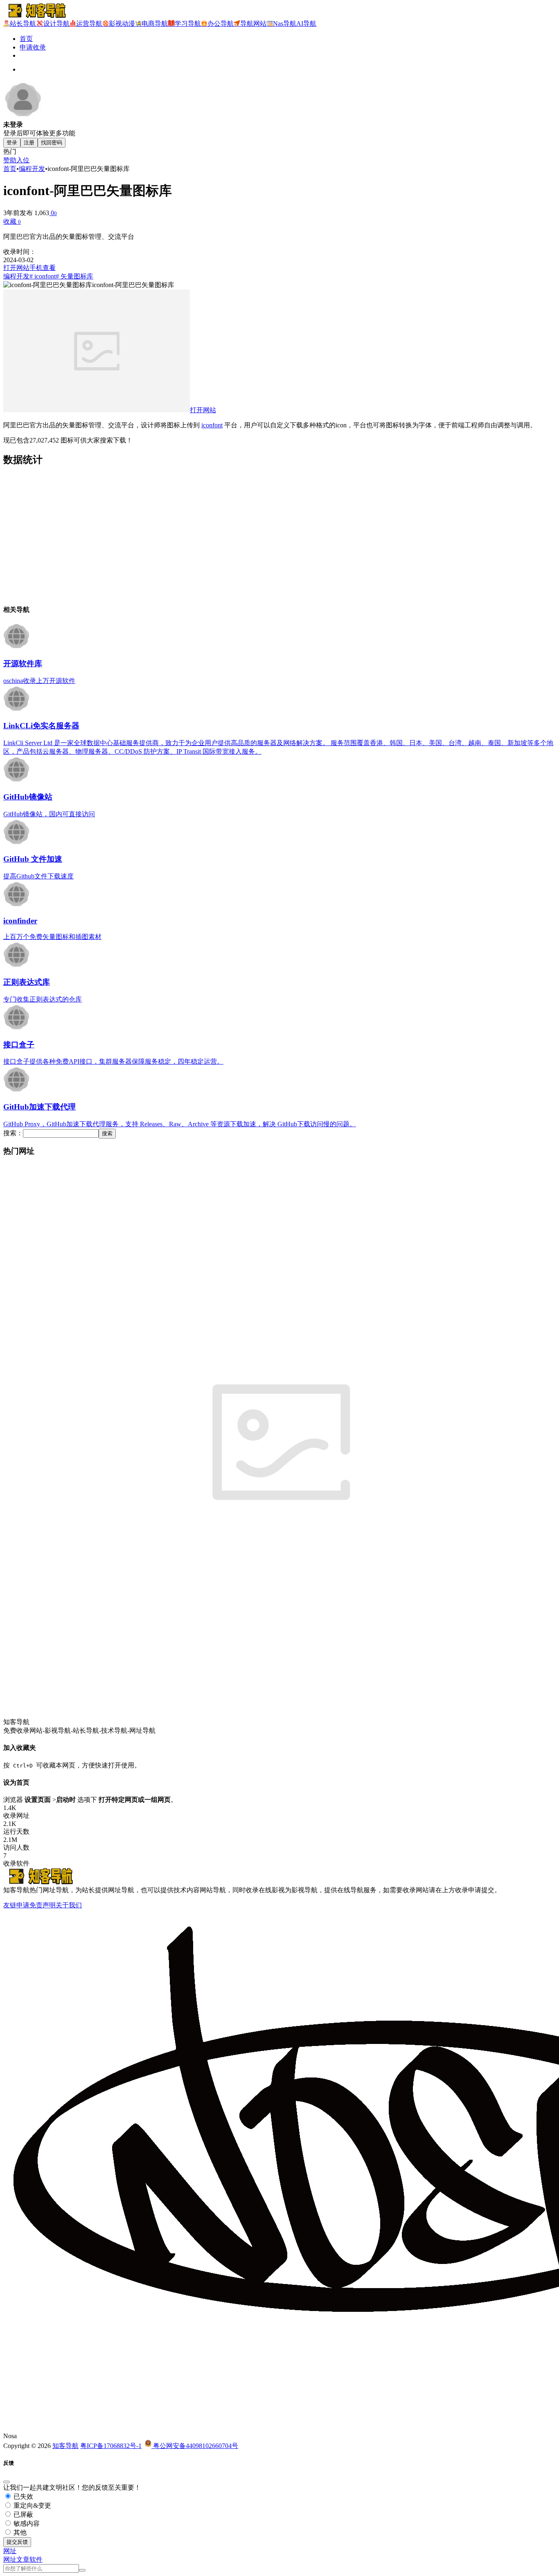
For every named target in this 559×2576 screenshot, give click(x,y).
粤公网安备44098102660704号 (195, 2446)
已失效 (23, 2496)
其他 (19, 2532)
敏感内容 (26, 2523)
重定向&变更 (32, 2505)
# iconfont (43, 276)
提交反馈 (17, 2542)
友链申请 (16, 1905)
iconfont (212, 425)
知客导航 (65, 2446)
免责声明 (43, 1905)
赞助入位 (16, 160)
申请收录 (33, 47)
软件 (36, 2559)
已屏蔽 (23, 2514)
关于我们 (69, 1905)
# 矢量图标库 (74, 276)
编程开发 (32, 169)
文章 (23, 2559)
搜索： (13, 1133)
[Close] (7, 2482)
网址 (10, 2559)
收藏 (12, 221)
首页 (26, 39)
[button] (10, 2551)
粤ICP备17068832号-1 (111, 2446)
